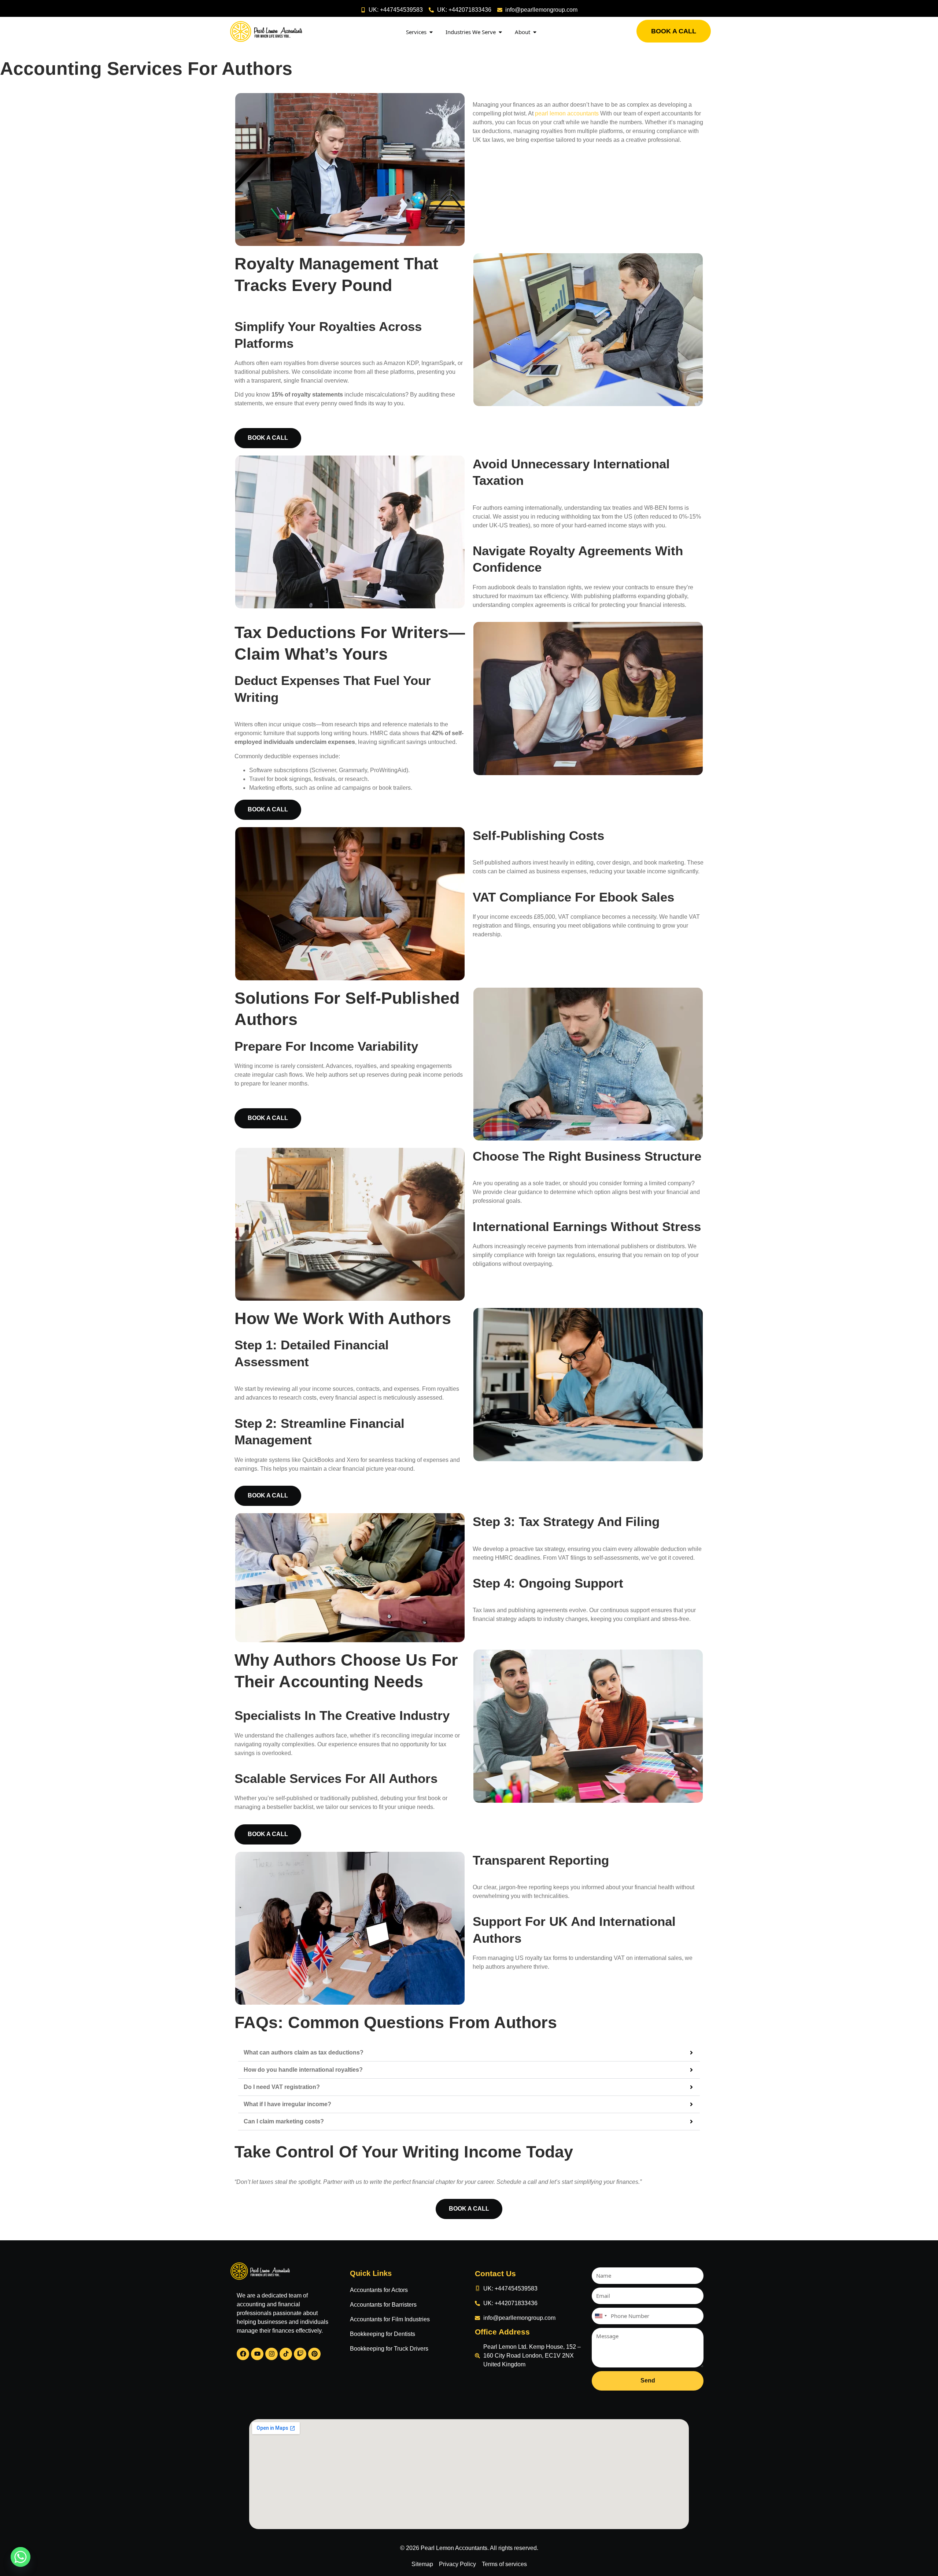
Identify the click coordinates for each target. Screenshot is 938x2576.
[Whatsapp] (21, 2557)
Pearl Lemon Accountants (454, 2548)
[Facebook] (243, 2354)
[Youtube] (257, 2354)
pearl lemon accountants (567, 113)
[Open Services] (431, 32)
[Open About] (535, 32)
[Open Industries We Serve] (500, 32)
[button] (469, 2053)
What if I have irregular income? (287, 2104)
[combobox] (601, 2316)
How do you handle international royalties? (303, 2070)
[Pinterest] (314, 2354)
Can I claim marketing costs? (284, 2121)
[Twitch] (300, 2354)
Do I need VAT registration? (282, 2087)
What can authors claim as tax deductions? (304, 2052)
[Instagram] (272, 2354)
